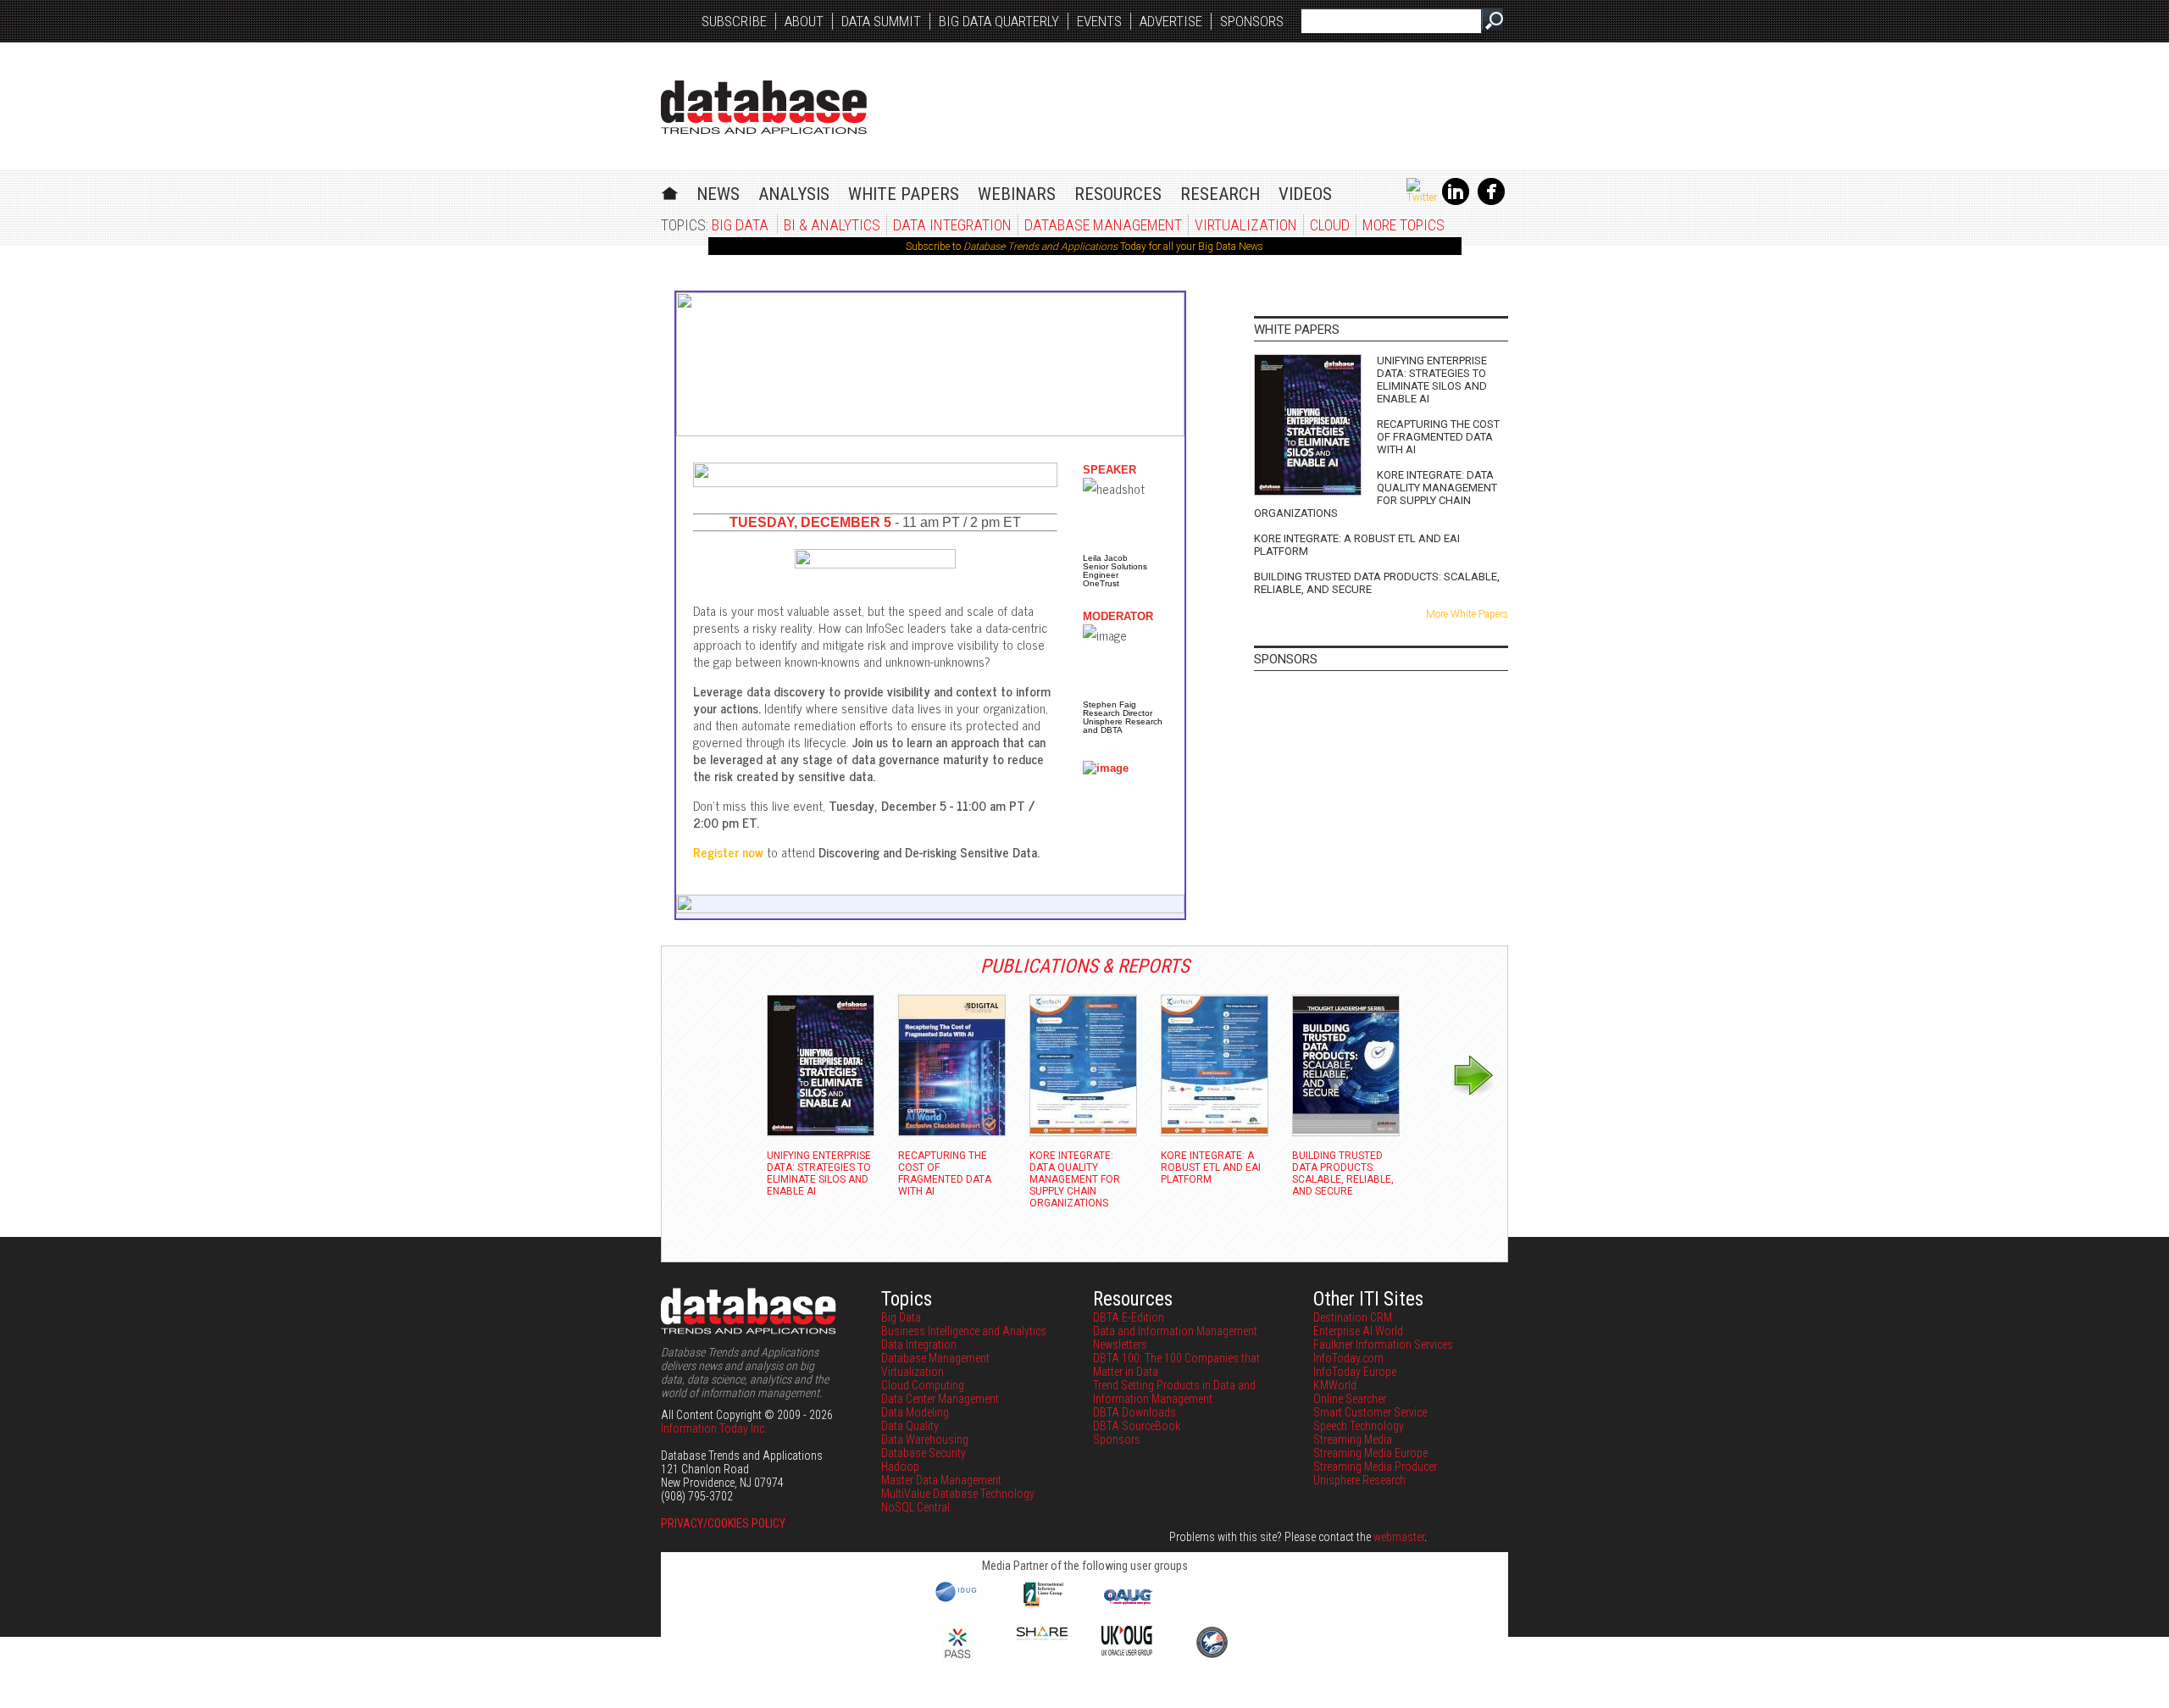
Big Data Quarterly (999, 21)
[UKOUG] (1127, 1651)
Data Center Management (940, 1399)
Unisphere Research (1359, 1480)
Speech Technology (1359, 1426)
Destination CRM (1353, 1317)
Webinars (1017, 194)
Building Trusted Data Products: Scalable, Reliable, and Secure (1377, 583)
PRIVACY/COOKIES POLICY (723, 1523)
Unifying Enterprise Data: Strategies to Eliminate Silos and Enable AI (1432, 380)
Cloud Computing (923, 1385)
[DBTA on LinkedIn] (1456, 202)
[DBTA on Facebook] (1491, 202)
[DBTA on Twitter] (1422, 197)
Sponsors (1252, 21)
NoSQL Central (915, 1507)
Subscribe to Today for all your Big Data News (1084, 247)
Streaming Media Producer (1375, 1467)
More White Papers (1467, 614)
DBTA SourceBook (1137, 1426)
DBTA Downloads (1134, 1412)
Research (1220, 194)
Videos (1305, 194)
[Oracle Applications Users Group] (1127, 1605)
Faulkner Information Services (1383, 1345)
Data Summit (881, 21)
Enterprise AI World (1358, 1331)
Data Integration (952, 225)
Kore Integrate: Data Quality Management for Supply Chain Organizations (1376, 494)
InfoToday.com (1348, 1358)
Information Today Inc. (714, 1428)
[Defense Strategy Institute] (1212, 1655)
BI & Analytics (832, 225)
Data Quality (910, 1426)
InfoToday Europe (1355, 1372)
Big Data (740, 225)
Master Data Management (941, 1480)
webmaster (1399, 1537)
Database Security (924, 1453)
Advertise (1171, 21)
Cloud (1330, 225)
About (804, 21)
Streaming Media (1353, 1439)
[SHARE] (1042, 1636)
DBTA (764, 107)
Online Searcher (1350, 1399)
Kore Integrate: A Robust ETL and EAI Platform (1357, 545)
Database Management (1103, 225)
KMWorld (1335, 1385)
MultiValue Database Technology (958, 1494)
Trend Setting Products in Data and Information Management (1174, 1392)
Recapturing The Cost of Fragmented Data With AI (1438, 437)
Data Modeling (915, 1412)
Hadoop (900, 1467)
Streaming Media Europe (1370, 1453)
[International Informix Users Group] (1043, 1605)
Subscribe (734, 21)
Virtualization (1246, 225)
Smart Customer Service (1370, 1412)
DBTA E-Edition (1129, 1317)
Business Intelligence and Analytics (964, 1331)
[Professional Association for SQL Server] (957, 1660)
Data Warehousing (925, 1439)
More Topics (1403, 225)
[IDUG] (958, 1600)
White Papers (904, 194)
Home (670, 191)
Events (1099, 21)
